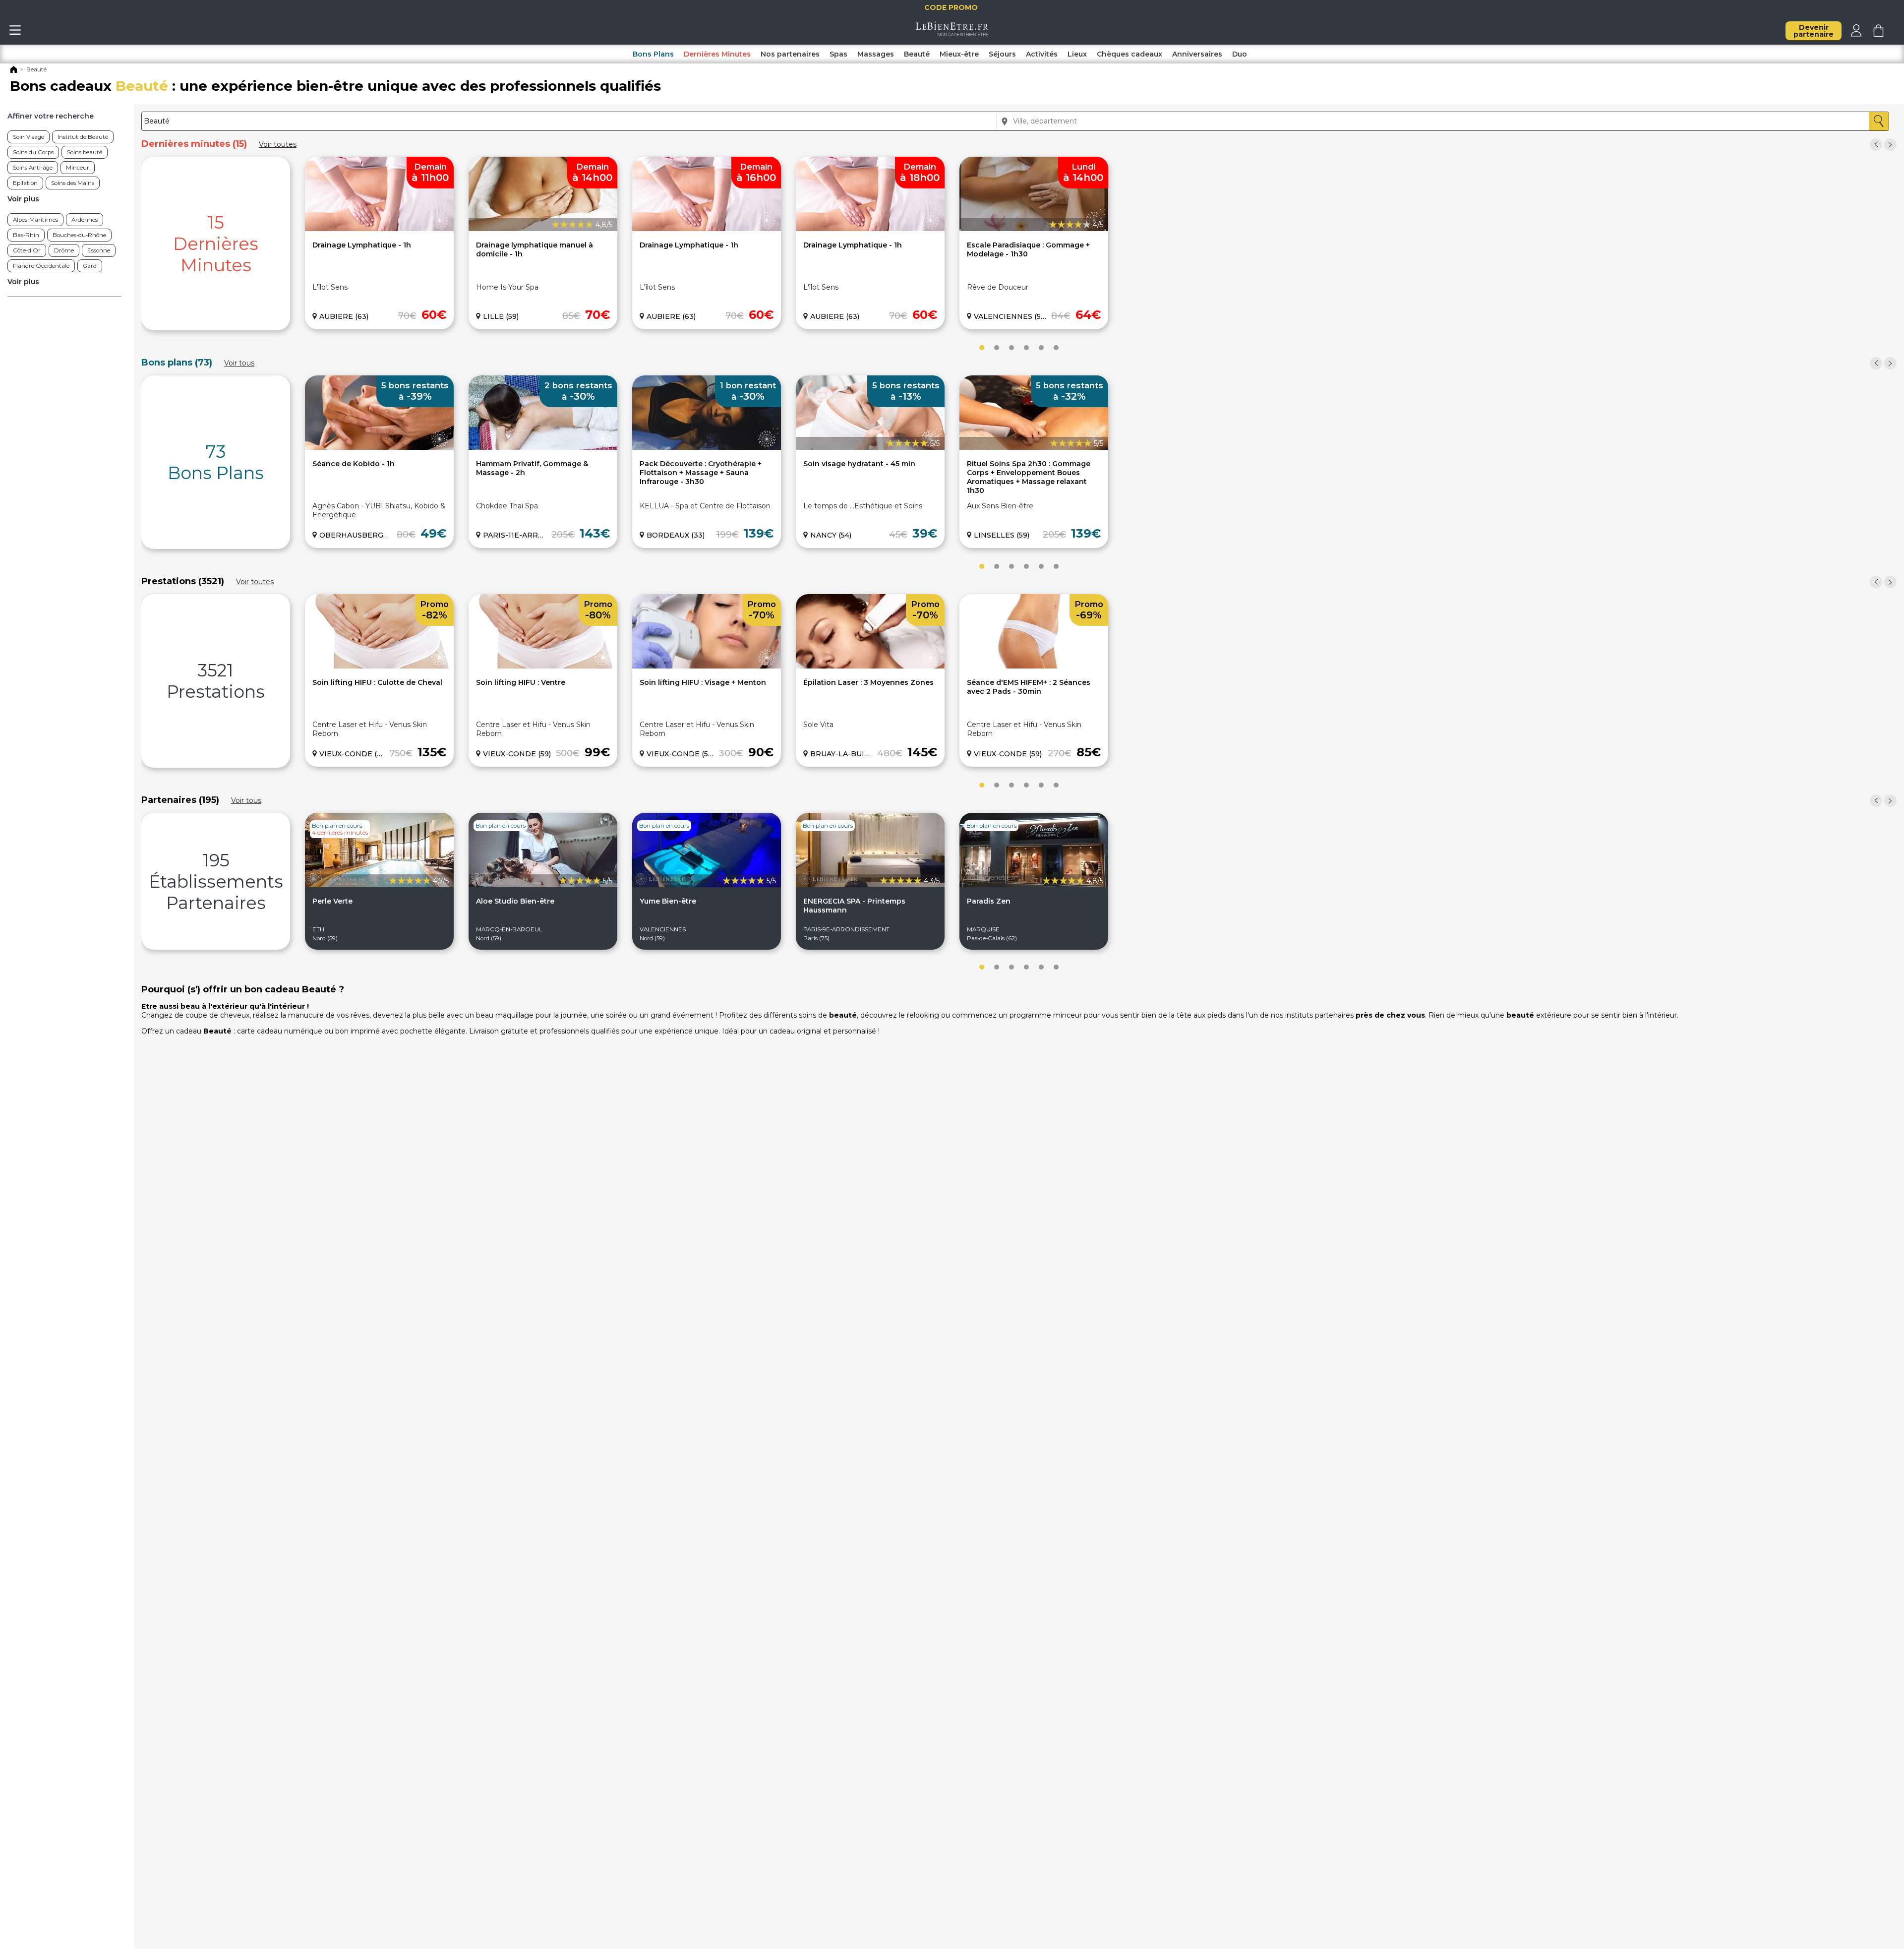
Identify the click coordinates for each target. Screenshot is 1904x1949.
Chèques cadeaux (1130, 54)
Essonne (99, 250)
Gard (90, 266)
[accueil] (952, 34)
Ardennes (85, 220)
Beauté (917, 54)
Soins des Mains (73, 183)
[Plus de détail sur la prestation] (379, 666)
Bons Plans (653, 54)
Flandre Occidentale (41, 266)
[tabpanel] (216, 244)
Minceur (78, 168)
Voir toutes (278, 144)
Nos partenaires (790, 54)
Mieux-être (959, 54)
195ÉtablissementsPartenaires (216, 882)
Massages (876, 54)
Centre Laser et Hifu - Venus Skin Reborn (370, 729)
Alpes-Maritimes (35, 220)
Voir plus (23, 199)
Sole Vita (818, 725)
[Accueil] (14, 71)
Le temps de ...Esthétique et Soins (863, 506)
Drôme (64, 250)
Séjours (1002, 54)
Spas (838, 54)
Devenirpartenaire (1814, 31)
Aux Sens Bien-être (1000, 506)
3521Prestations (216, 681)
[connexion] (1856, 34)
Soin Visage (29, 137)
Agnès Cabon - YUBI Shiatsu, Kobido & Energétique (379, 510)
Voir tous (239, 363)
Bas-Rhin (26, 235)
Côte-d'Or (27, 250)
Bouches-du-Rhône (79, 235)
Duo (1240, 54)
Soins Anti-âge (33, 168)
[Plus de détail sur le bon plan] (379, 447)
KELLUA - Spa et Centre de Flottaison (705, 506)
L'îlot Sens (330, 287)
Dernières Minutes (717, 54)
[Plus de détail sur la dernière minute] (379, 229)
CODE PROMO (954, 7)
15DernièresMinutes (216, 244)
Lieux (1077, 54)
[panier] (1878, 34)
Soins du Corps (33, 152)
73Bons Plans (216, 462)
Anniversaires (1197, 54)
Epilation (25, 183)
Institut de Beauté (83, 137)
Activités (1042, 54)
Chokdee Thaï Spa (507, 506)
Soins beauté (85, 152)
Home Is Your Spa (507, 287)
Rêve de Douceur (998, 287)
